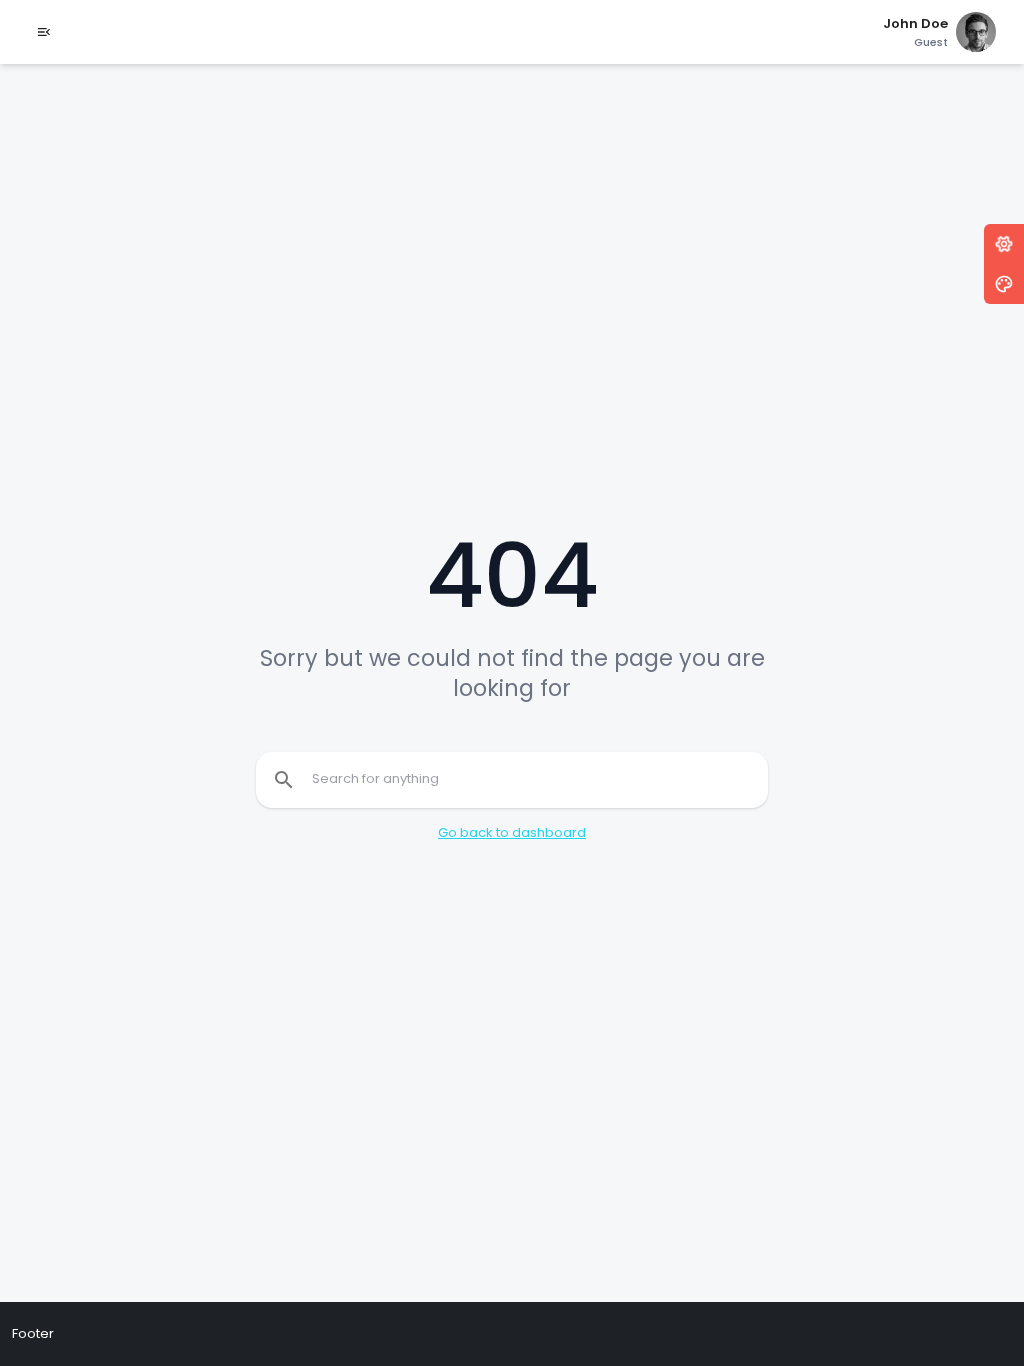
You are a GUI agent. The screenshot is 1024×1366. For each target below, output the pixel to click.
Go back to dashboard (512, 832)
